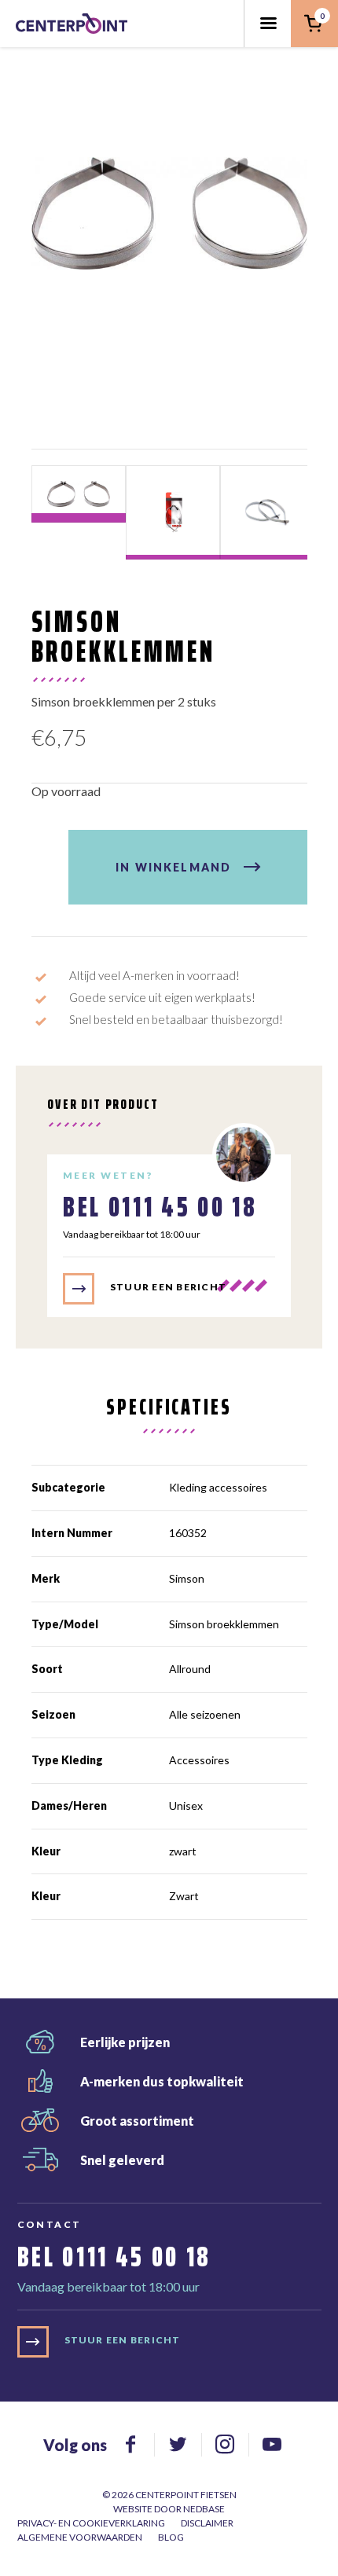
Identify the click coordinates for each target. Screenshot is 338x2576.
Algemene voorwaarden (80, 2537)
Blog (171, 2537)
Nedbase (204, 2509)
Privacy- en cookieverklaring (91, 2523)
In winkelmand (173, 867)
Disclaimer (207, 2523)
